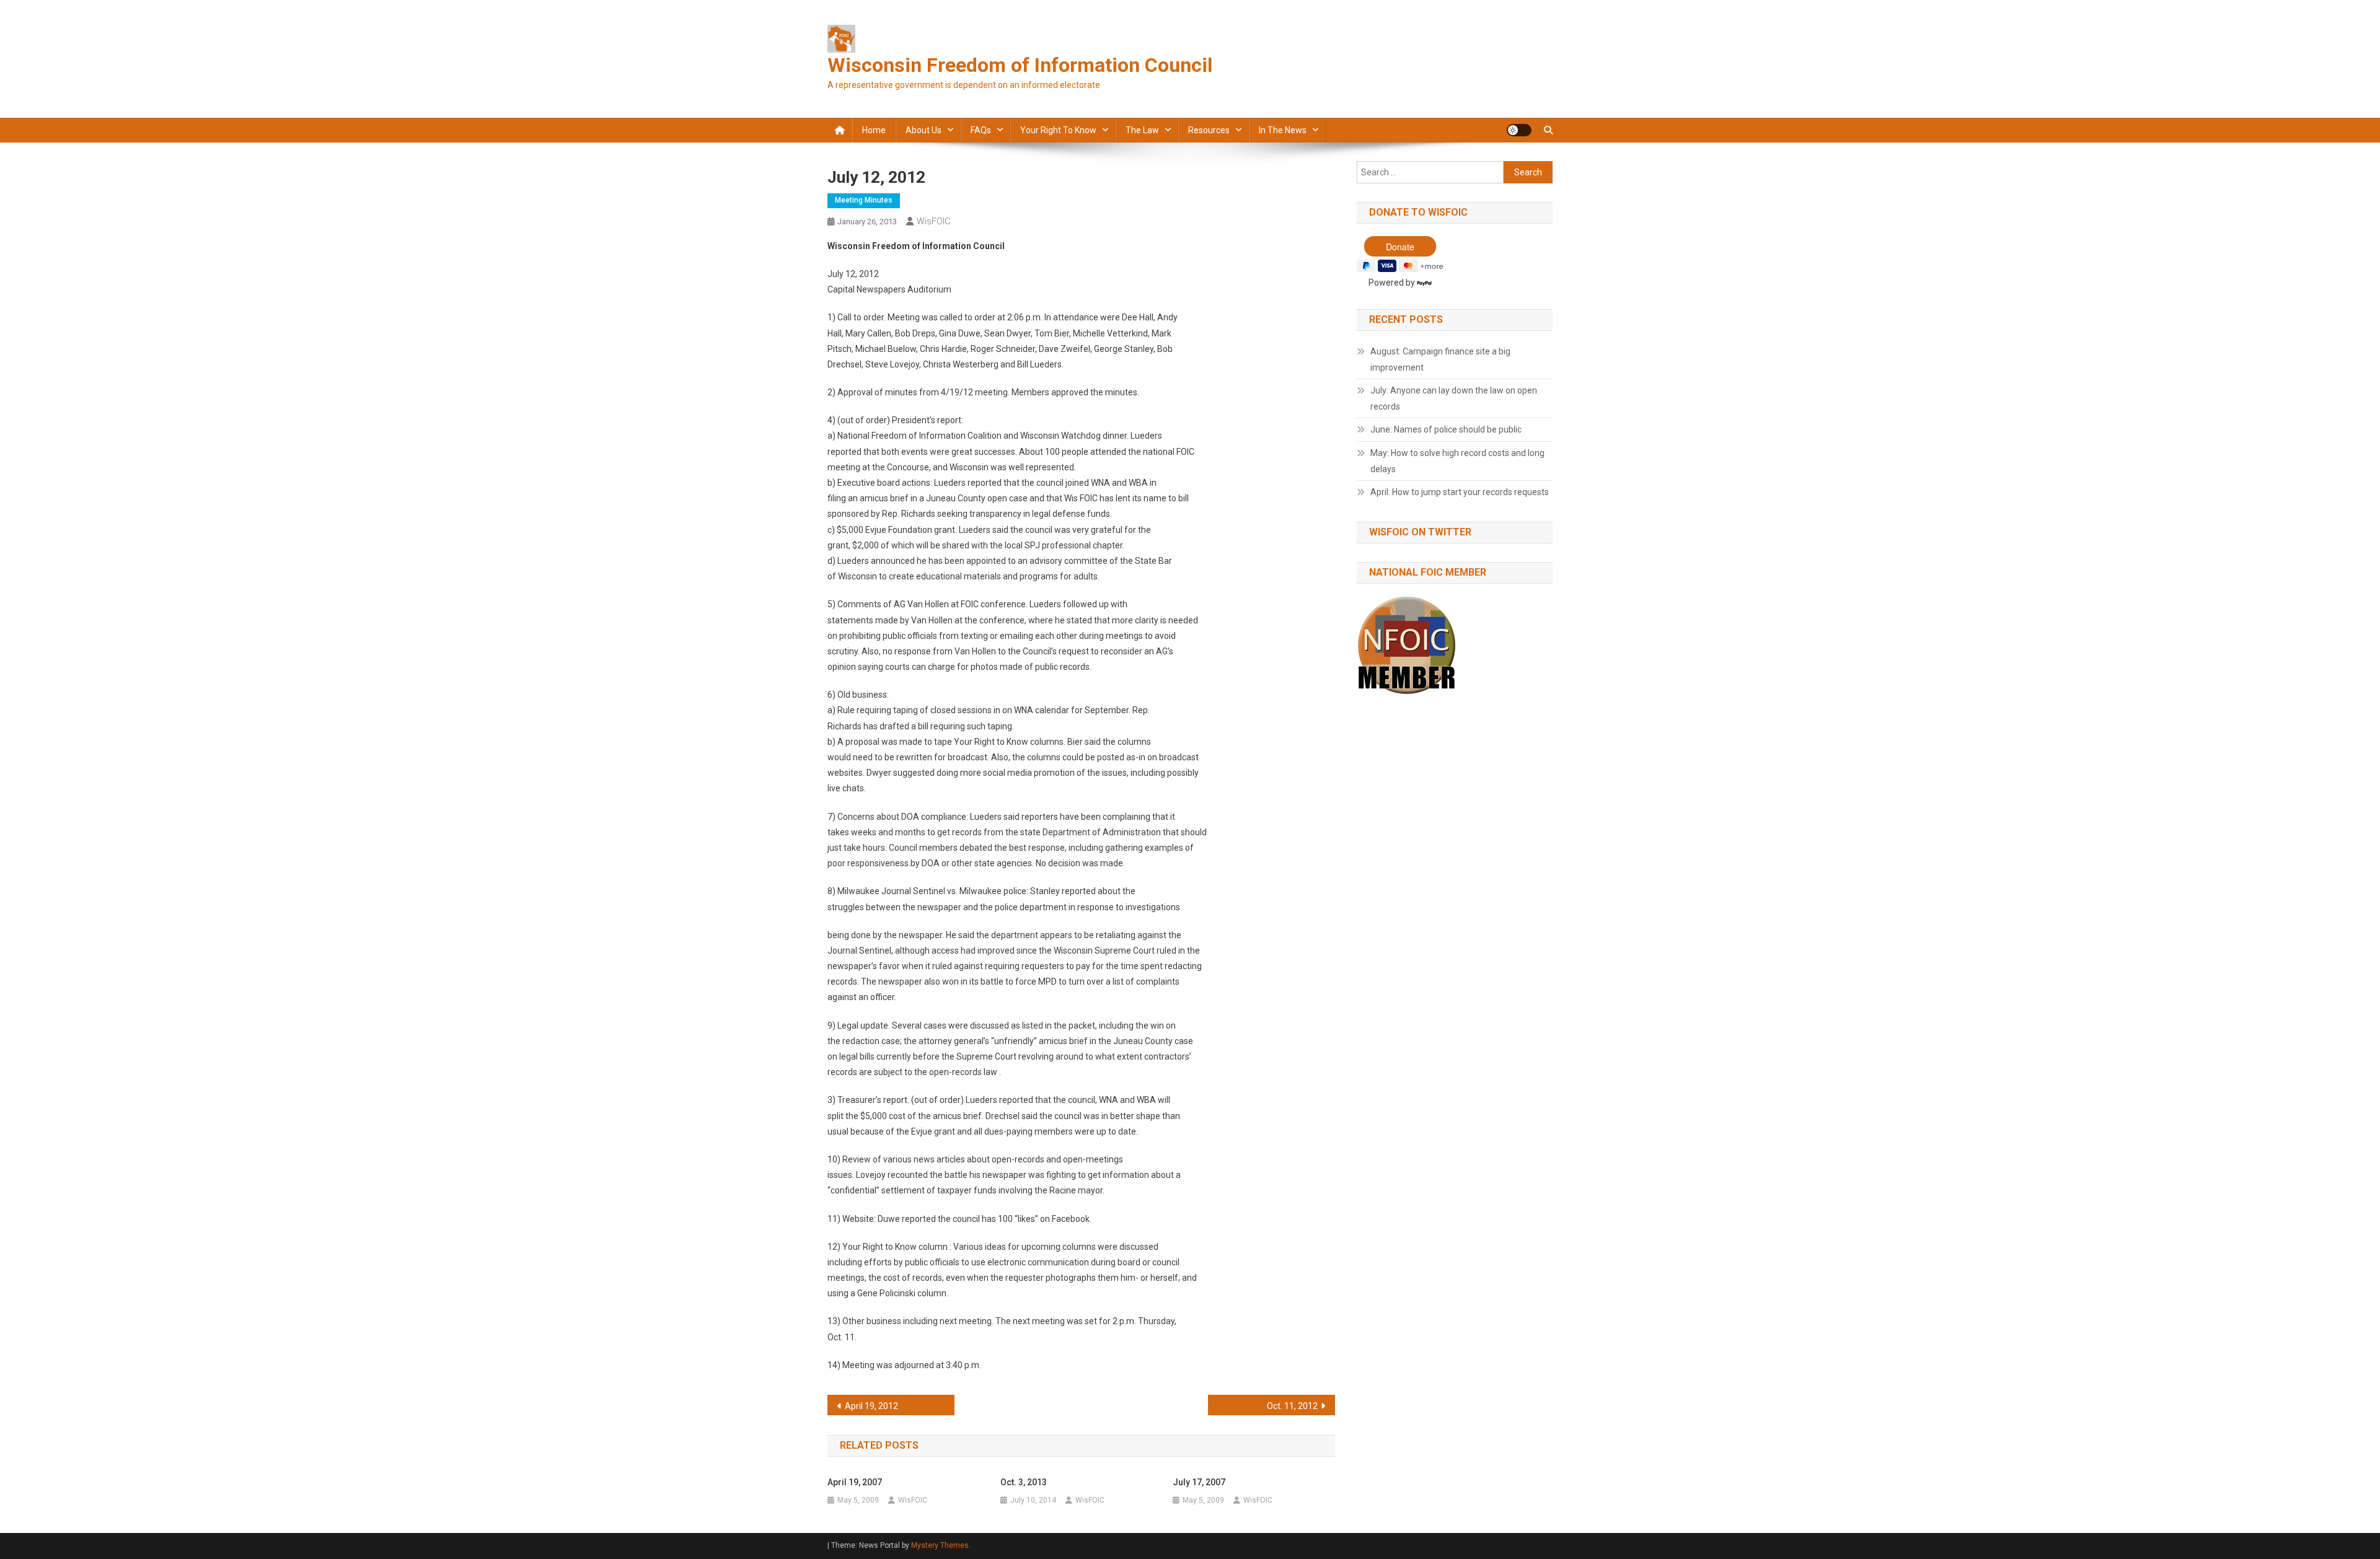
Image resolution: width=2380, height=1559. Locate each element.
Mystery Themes (940, 1545)
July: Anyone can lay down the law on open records (1454, 398)
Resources (1209, 130)
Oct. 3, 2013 (1024, 1482)
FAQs (981, 130)
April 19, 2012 (871, 1406)
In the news (1283, 130)
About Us (923, 130)
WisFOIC (933, 221)
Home (874, 130)
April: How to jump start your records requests (1460, 492)
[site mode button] (1519, 130)
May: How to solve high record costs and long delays (1457, 461)
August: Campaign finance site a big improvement (1440, 359)
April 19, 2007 (855, 1482)
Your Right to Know (1058, 130)
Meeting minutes (864, 200)
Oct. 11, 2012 (1292, 1406)
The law (1142, 130)
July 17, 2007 (1199, 1482)
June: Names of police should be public (1446, 429)
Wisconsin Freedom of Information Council (1020, 65)
